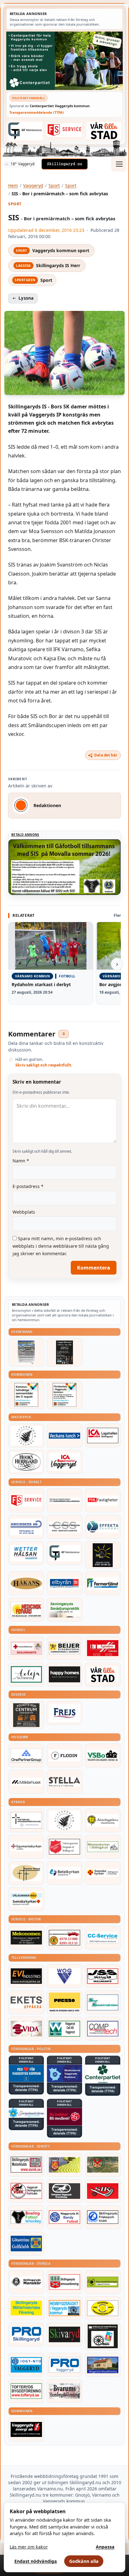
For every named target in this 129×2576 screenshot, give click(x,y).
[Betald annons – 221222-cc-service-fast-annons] (103, 1938)
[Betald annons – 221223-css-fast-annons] (64, 1527)
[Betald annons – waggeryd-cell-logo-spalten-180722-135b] (64, 2029)
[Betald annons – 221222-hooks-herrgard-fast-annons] (26, 1462)
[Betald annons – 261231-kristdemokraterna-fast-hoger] (26, 2074)
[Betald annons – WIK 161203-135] (64, 2217)
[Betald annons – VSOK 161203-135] (103, 2165)
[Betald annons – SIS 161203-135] (26, 2217)
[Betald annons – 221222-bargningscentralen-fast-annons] (64, 1938)
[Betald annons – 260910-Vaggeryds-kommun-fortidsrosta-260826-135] (64, 1395)
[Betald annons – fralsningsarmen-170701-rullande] (64, 1847)
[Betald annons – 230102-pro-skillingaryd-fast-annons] (26, 2334)
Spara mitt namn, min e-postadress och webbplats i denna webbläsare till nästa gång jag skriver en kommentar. (61, 1246)
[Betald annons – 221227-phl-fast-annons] (103, 1500)
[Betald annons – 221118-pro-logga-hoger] (64, 2365)
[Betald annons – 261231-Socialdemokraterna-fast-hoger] (64, 2117)
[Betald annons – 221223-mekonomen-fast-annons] (26, 1938)
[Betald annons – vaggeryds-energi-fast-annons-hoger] (26, 2429)
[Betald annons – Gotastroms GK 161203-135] (26, 2244)
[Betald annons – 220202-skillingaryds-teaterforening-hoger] (103, 2336)
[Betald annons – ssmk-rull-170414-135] (26, 2165)
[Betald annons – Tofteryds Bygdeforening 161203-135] (26, 2391)
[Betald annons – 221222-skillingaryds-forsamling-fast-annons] (103, 1873)
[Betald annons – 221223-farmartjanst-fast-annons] (103, 1583)
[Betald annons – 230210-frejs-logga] (64, 1713)
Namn (21, 1161)
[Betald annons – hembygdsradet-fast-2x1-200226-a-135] (64, 2308)
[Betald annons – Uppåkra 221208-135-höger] (26, 2002)
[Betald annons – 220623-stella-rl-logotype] (64, 1782)
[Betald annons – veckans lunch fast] (64, 1435)
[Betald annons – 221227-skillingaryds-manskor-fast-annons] (26, 2282)
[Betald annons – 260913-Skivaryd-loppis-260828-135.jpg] (64, 1352)
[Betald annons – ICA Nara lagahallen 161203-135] (103, 1435)
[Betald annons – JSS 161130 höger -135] (103, 1976)
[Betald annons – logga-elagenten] (103, 1648)
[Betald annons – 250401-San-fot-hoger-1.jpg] (26, 1610)
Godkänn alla (84, 2561)
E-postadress (28, 1186)
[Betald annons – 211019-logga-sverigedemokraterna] (26, 2113)
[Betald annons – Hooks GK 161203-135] (64, 2165)
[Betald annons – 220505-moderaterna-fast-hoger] (64, 2074)
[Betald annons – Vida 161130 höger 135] (26, 2029)
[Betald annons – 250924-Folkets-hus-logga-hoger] (26, 1715)
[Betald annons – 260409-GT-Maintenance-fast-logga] (25, 131)
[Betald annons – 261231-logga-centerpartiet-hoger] (103, 2074)
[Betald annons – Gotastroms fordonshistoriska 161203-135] (103, 2308)
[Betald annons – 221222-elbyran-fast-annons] (64, 1583)
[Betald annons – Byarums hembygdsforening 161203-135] (64, 2391)
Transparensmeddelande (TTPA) (37, 112)
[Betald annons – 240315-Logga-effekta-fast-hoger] (103, 1527)
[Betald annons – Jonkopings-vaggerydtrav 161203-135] (64, 2191)
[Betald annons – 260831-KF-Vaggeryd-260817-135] (26, 1395)
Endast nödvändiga (36, 2561)
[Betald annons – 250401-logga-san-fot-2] (103, 1555)
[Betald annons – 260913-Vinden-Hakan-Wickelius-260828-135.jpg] (26, 1352)
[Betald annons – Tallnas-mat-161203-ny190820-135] (26, 1435)
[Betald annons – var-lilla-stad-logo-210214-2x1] (104, 130)
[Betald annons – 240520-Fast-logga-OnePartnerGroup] (26, 1755)
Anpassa (105, 2547)
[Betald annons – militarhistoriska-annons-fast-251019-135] (26, 2308)
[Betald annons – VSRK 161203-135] (26, 2191)
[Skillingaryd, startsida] (64, 164)
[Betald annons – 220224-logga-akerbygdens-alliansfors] (103, 1820)
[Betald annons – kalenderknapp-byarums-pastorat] (26, 1899)
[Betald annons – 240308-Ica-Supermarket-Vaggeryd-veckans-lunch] (64, 1462)
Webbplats (24, 1212)
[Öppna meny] (119, 164)
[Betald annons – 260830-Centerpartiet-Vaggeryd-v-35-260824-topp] (64, 61)
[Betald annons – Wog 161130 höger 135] (64, 1976)
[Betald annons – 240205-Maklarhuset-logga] (26, 1782)
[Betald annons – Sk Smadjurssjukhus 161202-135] (64, 1610)
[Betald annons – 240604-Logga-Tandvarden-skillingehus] (64, 1500)
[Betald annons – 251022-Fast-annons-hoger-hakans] (26, 1583)
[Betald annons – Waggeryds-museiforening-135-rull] (103, 2365)
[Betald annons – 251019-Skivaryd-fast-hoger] (64, 2334)
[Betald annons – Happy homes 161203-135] (64, 1675)
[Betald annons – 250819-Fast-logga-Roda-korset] (26, 1648)
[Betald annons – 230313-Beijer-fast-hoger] (64, 1648)
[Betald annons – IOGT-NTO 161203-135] (26, 2365)
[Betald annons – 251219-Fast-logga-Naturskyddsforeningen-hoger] (103, 2282)
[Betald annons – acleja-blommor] (26, 1675)
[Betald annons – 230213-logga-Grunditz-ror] (26, 1527)
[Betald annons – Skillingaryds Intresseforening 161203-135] (64, 2282)
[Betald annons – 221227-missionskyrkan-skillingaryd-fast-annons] (103, 1847)
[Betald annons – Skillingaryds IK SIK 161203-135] (103, 2191)
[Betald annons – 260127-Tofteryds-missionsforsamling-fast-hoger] (26, 1820)
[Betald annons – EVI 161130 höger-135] (26, 1976)
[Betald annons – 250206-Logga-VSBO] (103, 1755)
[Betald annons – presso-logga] (64, 2002)
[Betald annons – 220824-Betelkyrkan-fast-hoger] (64, 1873)
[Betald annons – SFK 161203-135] (103, 2217)
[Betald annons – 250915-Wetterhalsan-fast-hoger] (26, 1553)
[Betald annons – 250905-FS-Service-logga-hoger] (64, 130)
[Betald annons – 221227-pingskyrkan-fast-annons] (26, 1873)
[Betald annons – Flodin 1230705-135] (64, 1755)
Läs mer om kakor (29, 2547)
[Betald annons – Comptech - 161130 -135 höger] (103, 2029)
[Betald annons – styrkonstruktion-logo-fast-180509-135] (103, 2002)
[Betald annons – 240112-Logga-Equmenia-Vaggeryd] (26, 1847)
